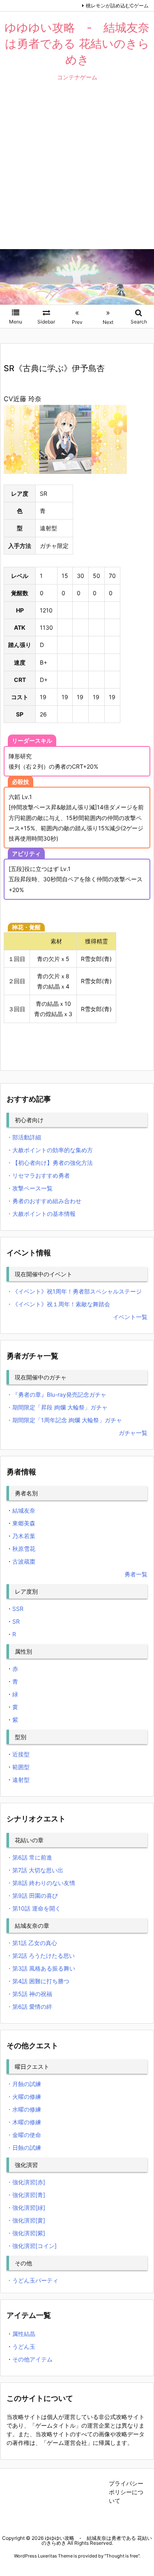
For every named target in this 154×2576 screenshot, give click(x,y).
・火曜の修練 (24, 2097)
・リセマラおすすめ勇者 (38, 1175)
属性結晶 (24, 2334)
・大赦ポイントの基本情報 (41, 1214)
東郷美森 (24, 1523)
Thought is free (122, 2556)
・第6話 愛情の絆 (29, 2007)
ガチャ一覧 (133, 1433)
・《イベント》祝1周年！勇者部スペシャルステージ (74, 1291)
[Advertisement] (77, 171)
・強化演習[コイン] (32, 2246)
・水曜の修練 (24, 2109)
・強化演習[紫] (26, 2233)
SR (16, 1621)
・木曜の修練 (24, 2122)
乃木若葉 (24, 1536)
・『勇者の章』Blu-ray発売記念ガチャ (56, 1394)
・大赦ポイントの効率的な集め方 (50, 1150)
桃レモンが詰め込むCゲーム (117, 6)
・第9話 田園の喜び (32, 1896)
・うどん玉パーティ (32, 2280)
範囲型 (21, 1767)
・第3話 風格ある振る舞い (41, 1968)
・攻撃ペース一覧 (30, 1188)
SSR (18, 1609)
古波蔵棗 (24, 1561)
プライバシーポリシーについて (126, 2492)
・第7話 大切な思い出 (35, 1870)
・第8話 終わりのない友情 (41, 1883)
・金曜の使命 (24, 2135)
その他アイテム (32, 2359)
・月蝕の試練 (24, 2084)
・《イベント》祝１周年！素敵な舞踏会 (58, 1304)
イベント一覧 (130, 1317)
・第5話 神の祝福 (29, 1994)
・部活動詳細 (24, 1137)
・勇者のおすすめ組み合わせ (44, 1201)
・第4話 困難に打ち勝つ (38, 1981)
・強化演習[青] (26, 2195)
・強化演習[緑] (26, 2208)
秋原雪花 (24, 1549)
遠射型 (21, 1780)
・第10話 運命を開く (34, 1908)
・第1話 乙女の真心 (32, 1943)
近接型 (21, 1754)
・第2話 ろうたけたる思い (41, 1956)
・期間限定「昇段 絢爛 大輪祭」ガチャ (57, 1407)
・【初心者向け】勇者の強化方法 (50, 1163)
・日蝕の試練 (24, 2147)
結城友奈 (24, 1510)
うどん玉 (24, 2346)
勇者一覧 (136, 1574)
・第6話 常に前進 (29, 1857)
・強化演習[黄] (26, 2220)
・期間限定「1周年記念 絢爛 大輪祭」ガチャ (64, 1420)
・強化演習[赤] (26, 2182)
